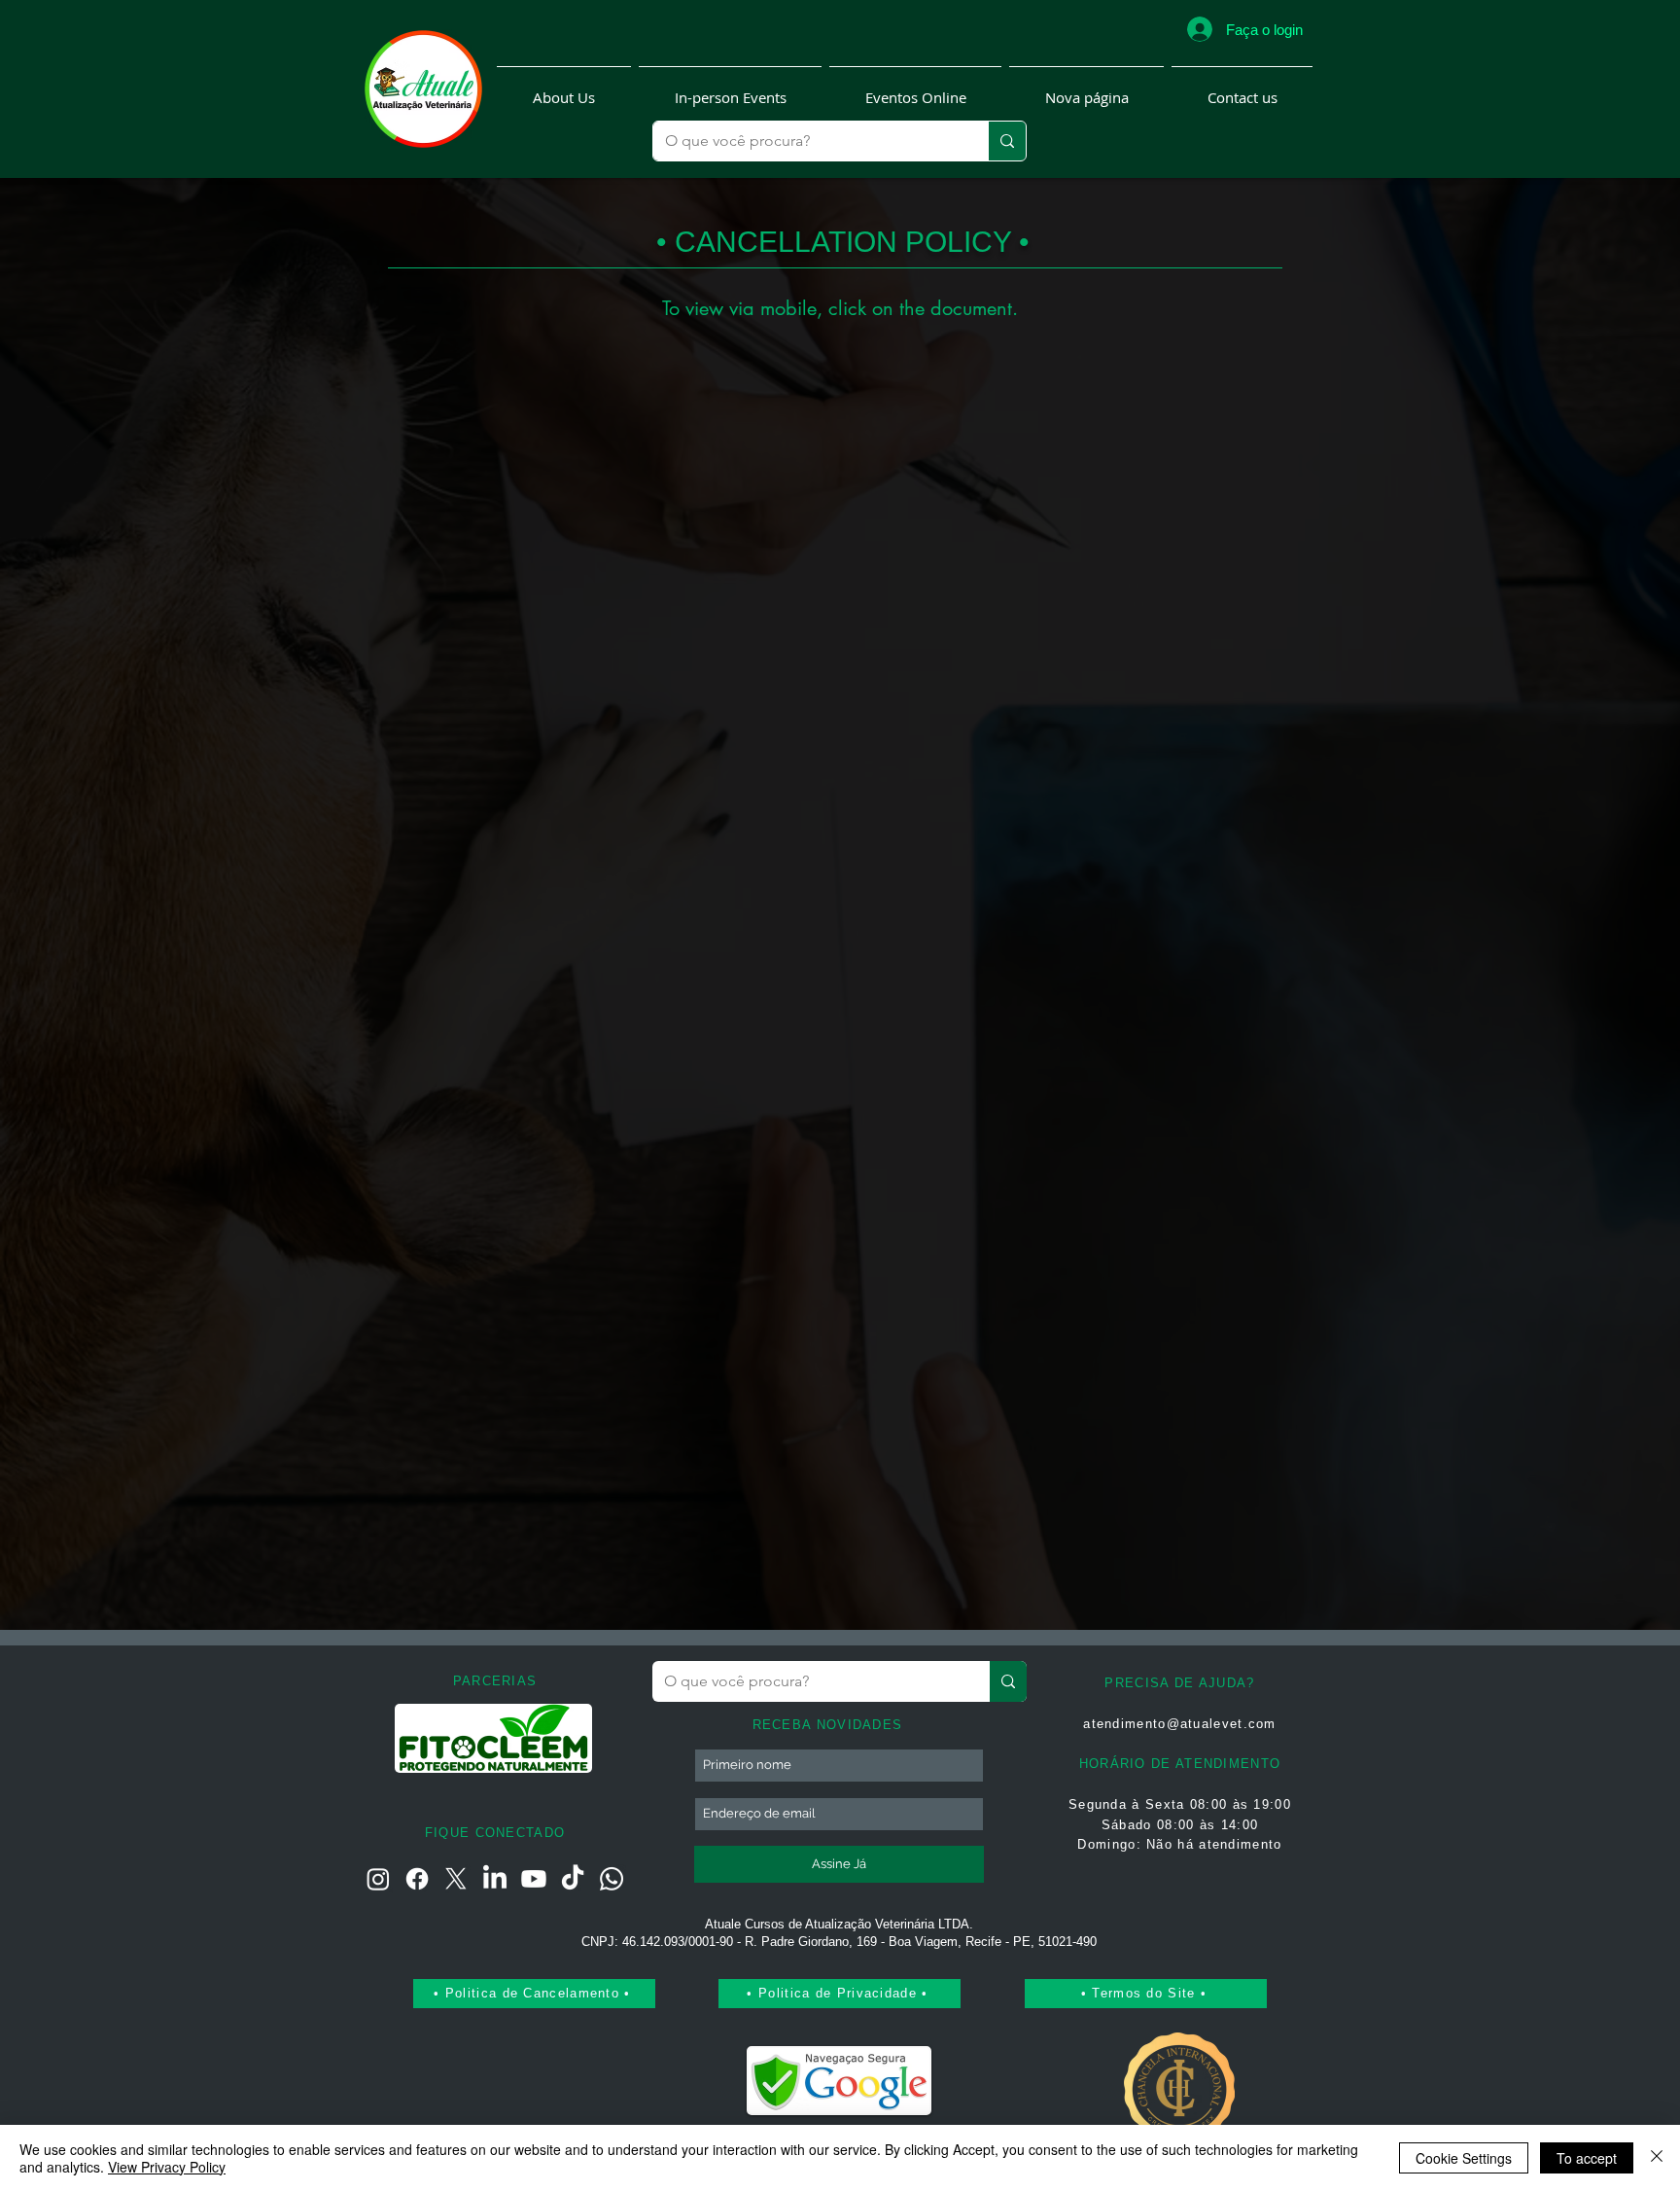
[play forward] (570, 1738)
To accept (1587, 2158)
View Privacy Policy (167, 2167)
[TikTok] (573, 1879)
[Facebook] (417, 1879)
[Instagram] (378, 1879)
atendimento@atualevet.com (1180, 1724)
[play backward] (419, 1738)
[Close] (1657, 2158)
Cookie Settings (1464, 2158)
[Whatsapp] (612, 1879)
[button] (564, 89)
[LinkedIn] (495, 1879)
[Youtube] (534, 1879)
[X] (456, 1879)
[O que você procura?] (1007, 141)
